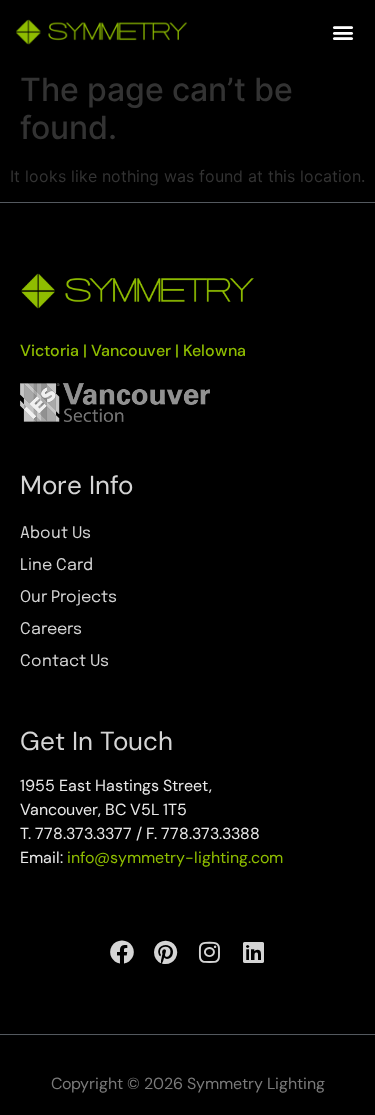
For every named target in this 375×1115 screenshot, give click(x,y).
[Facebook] (122, 952)
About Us (55, 533)
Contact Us (64, 661)
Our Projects (68, 597)
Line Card (56, 565)
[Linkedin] (254, 952)
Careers (51, 629)
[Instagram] (210, 952)
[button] (343, 31)
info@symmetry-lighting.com (175, 857)
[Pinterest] (166, 952)
